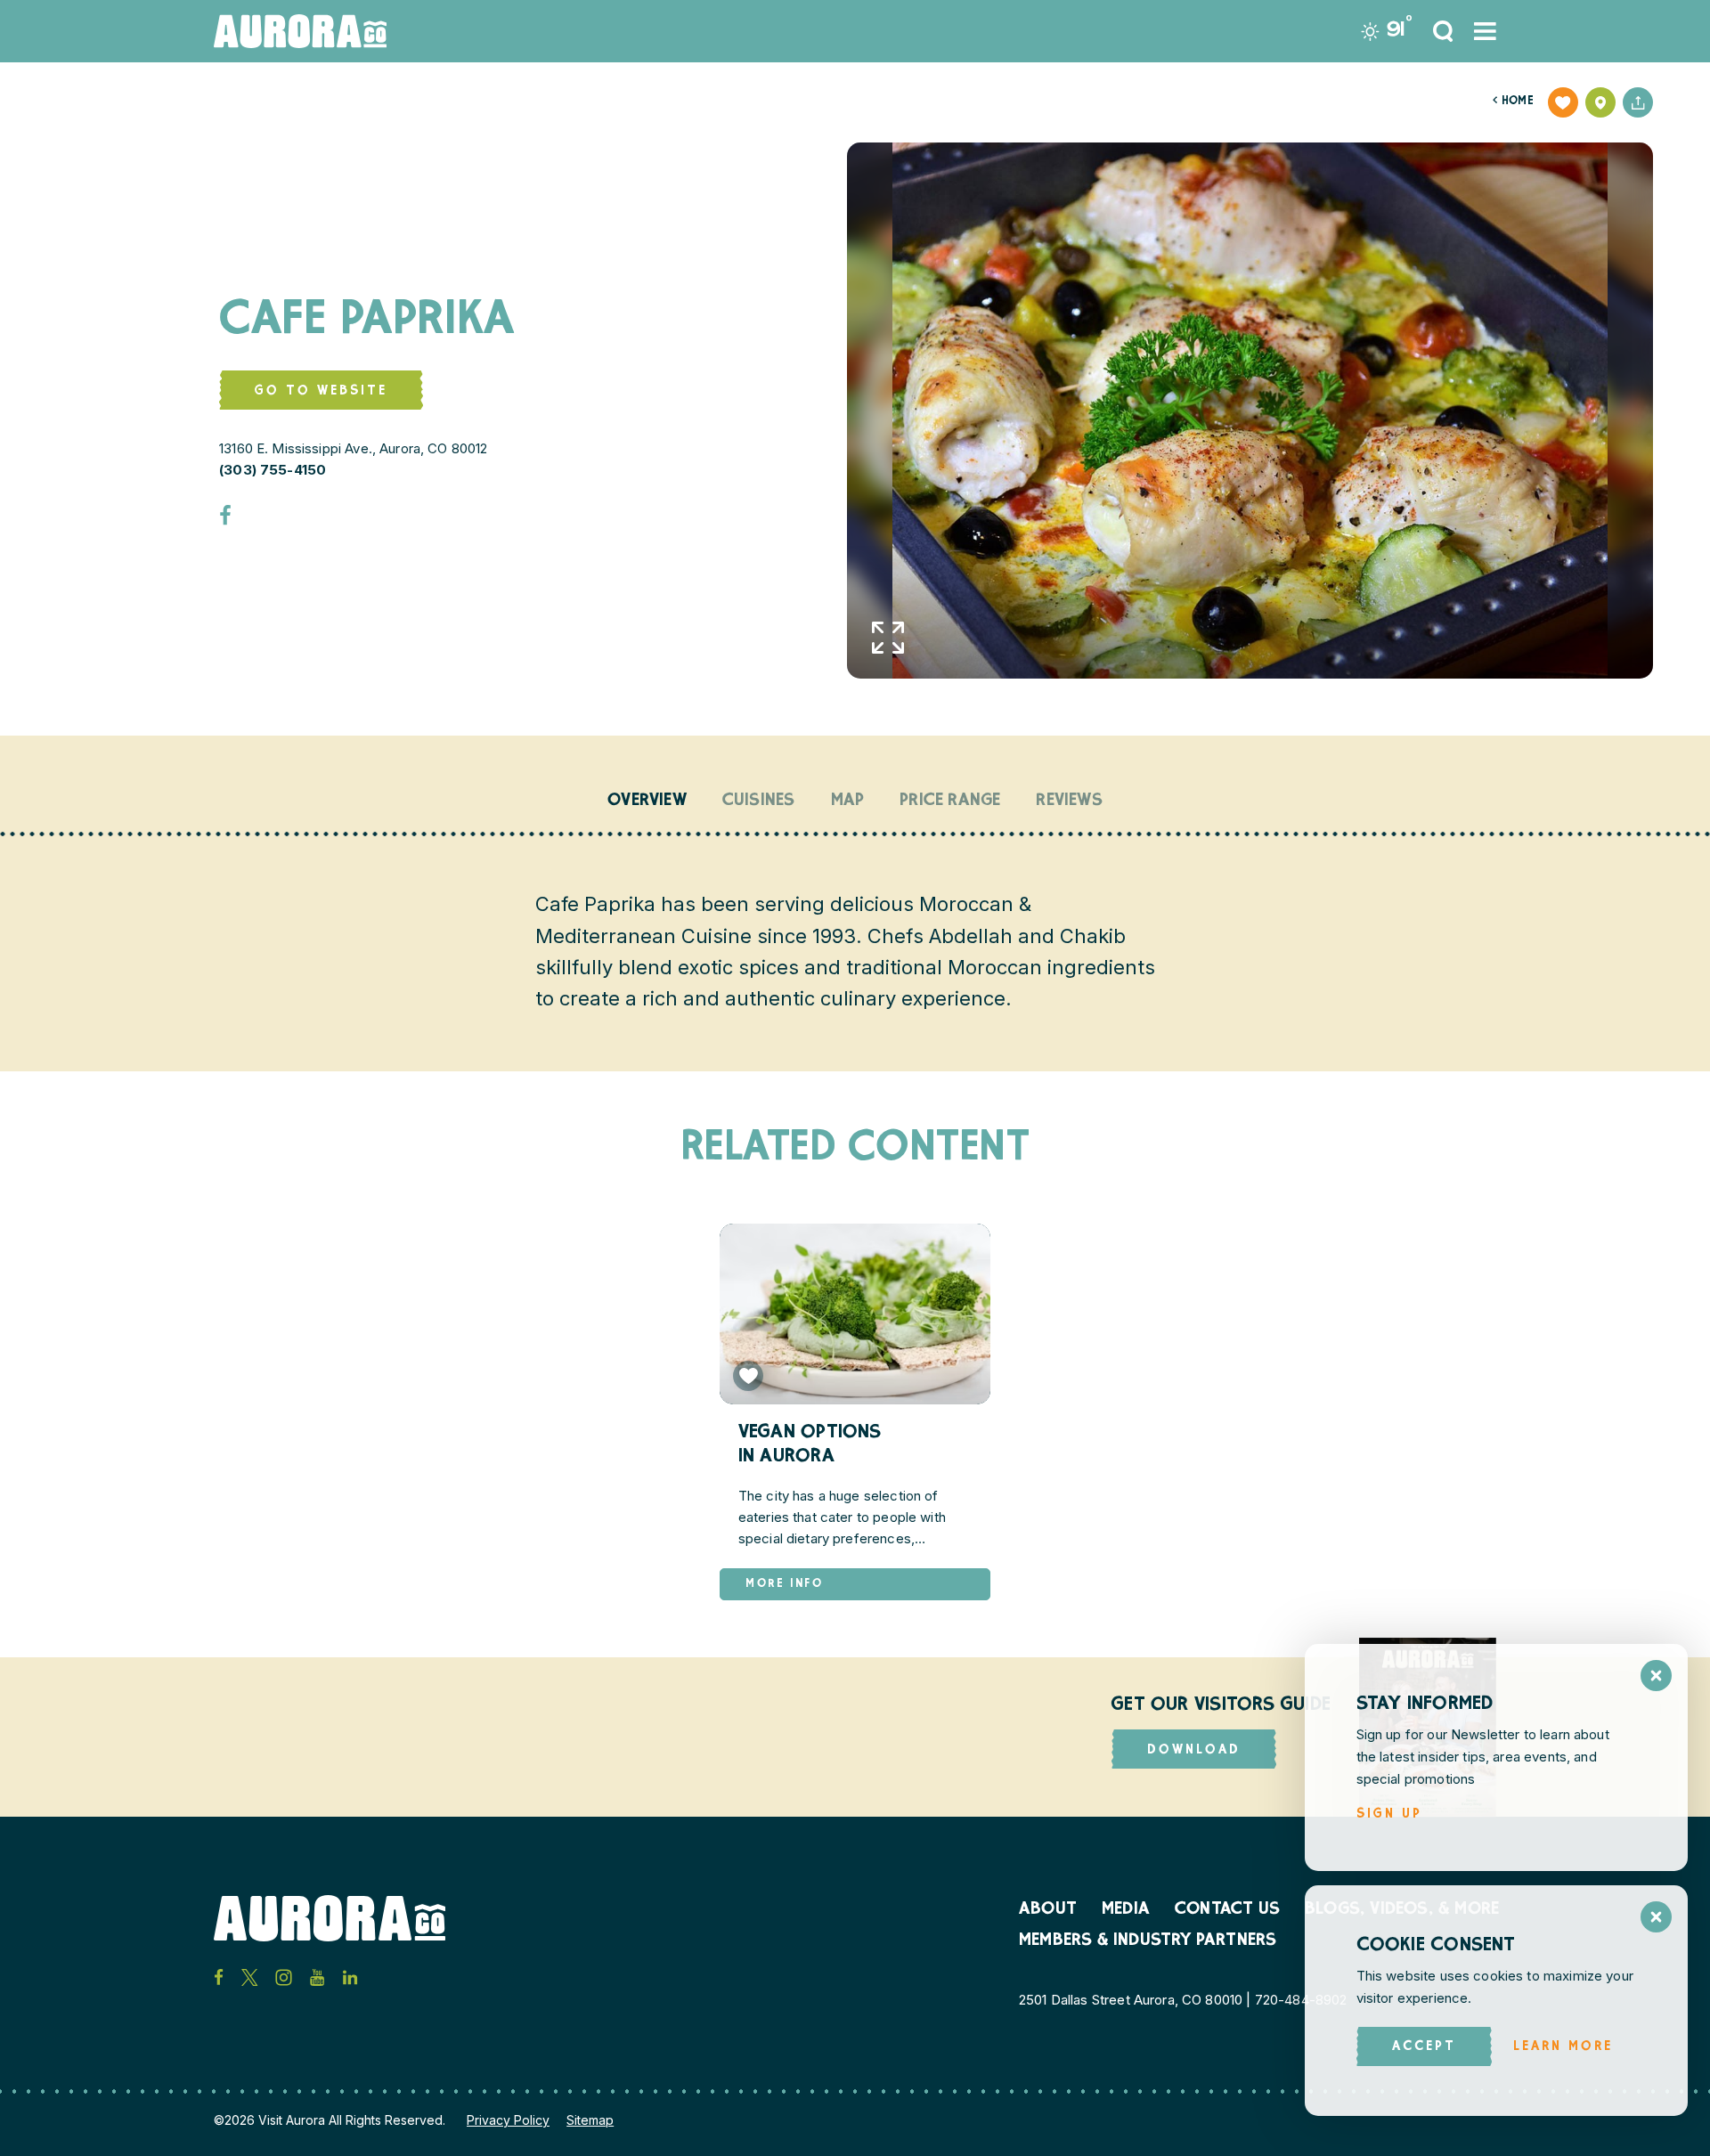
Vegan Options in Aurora (810, 1445)
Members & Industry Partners (1148, 1941)
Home (1513, 102)
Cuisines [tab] (759, 801)
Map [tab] (848, 801)
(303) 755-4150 (273, 470)
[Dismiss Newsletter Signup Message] (1656, 1676)
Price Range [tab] (950, 801)
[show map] (1600, 102)
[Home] (300, 31)
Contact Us (1227, 1910)
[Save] (1563, 102)
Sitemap (590, 2120)
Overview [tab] (647, 801)
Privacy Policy (508, 2120)
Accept (1424, 2047)
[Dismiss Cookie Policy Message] (1656, 1917)
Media (1126, 1910)
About (1048, 1910)
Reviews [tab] (1069, 801)
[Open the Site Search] (1443, 31)
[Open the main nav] (1485, 31)
